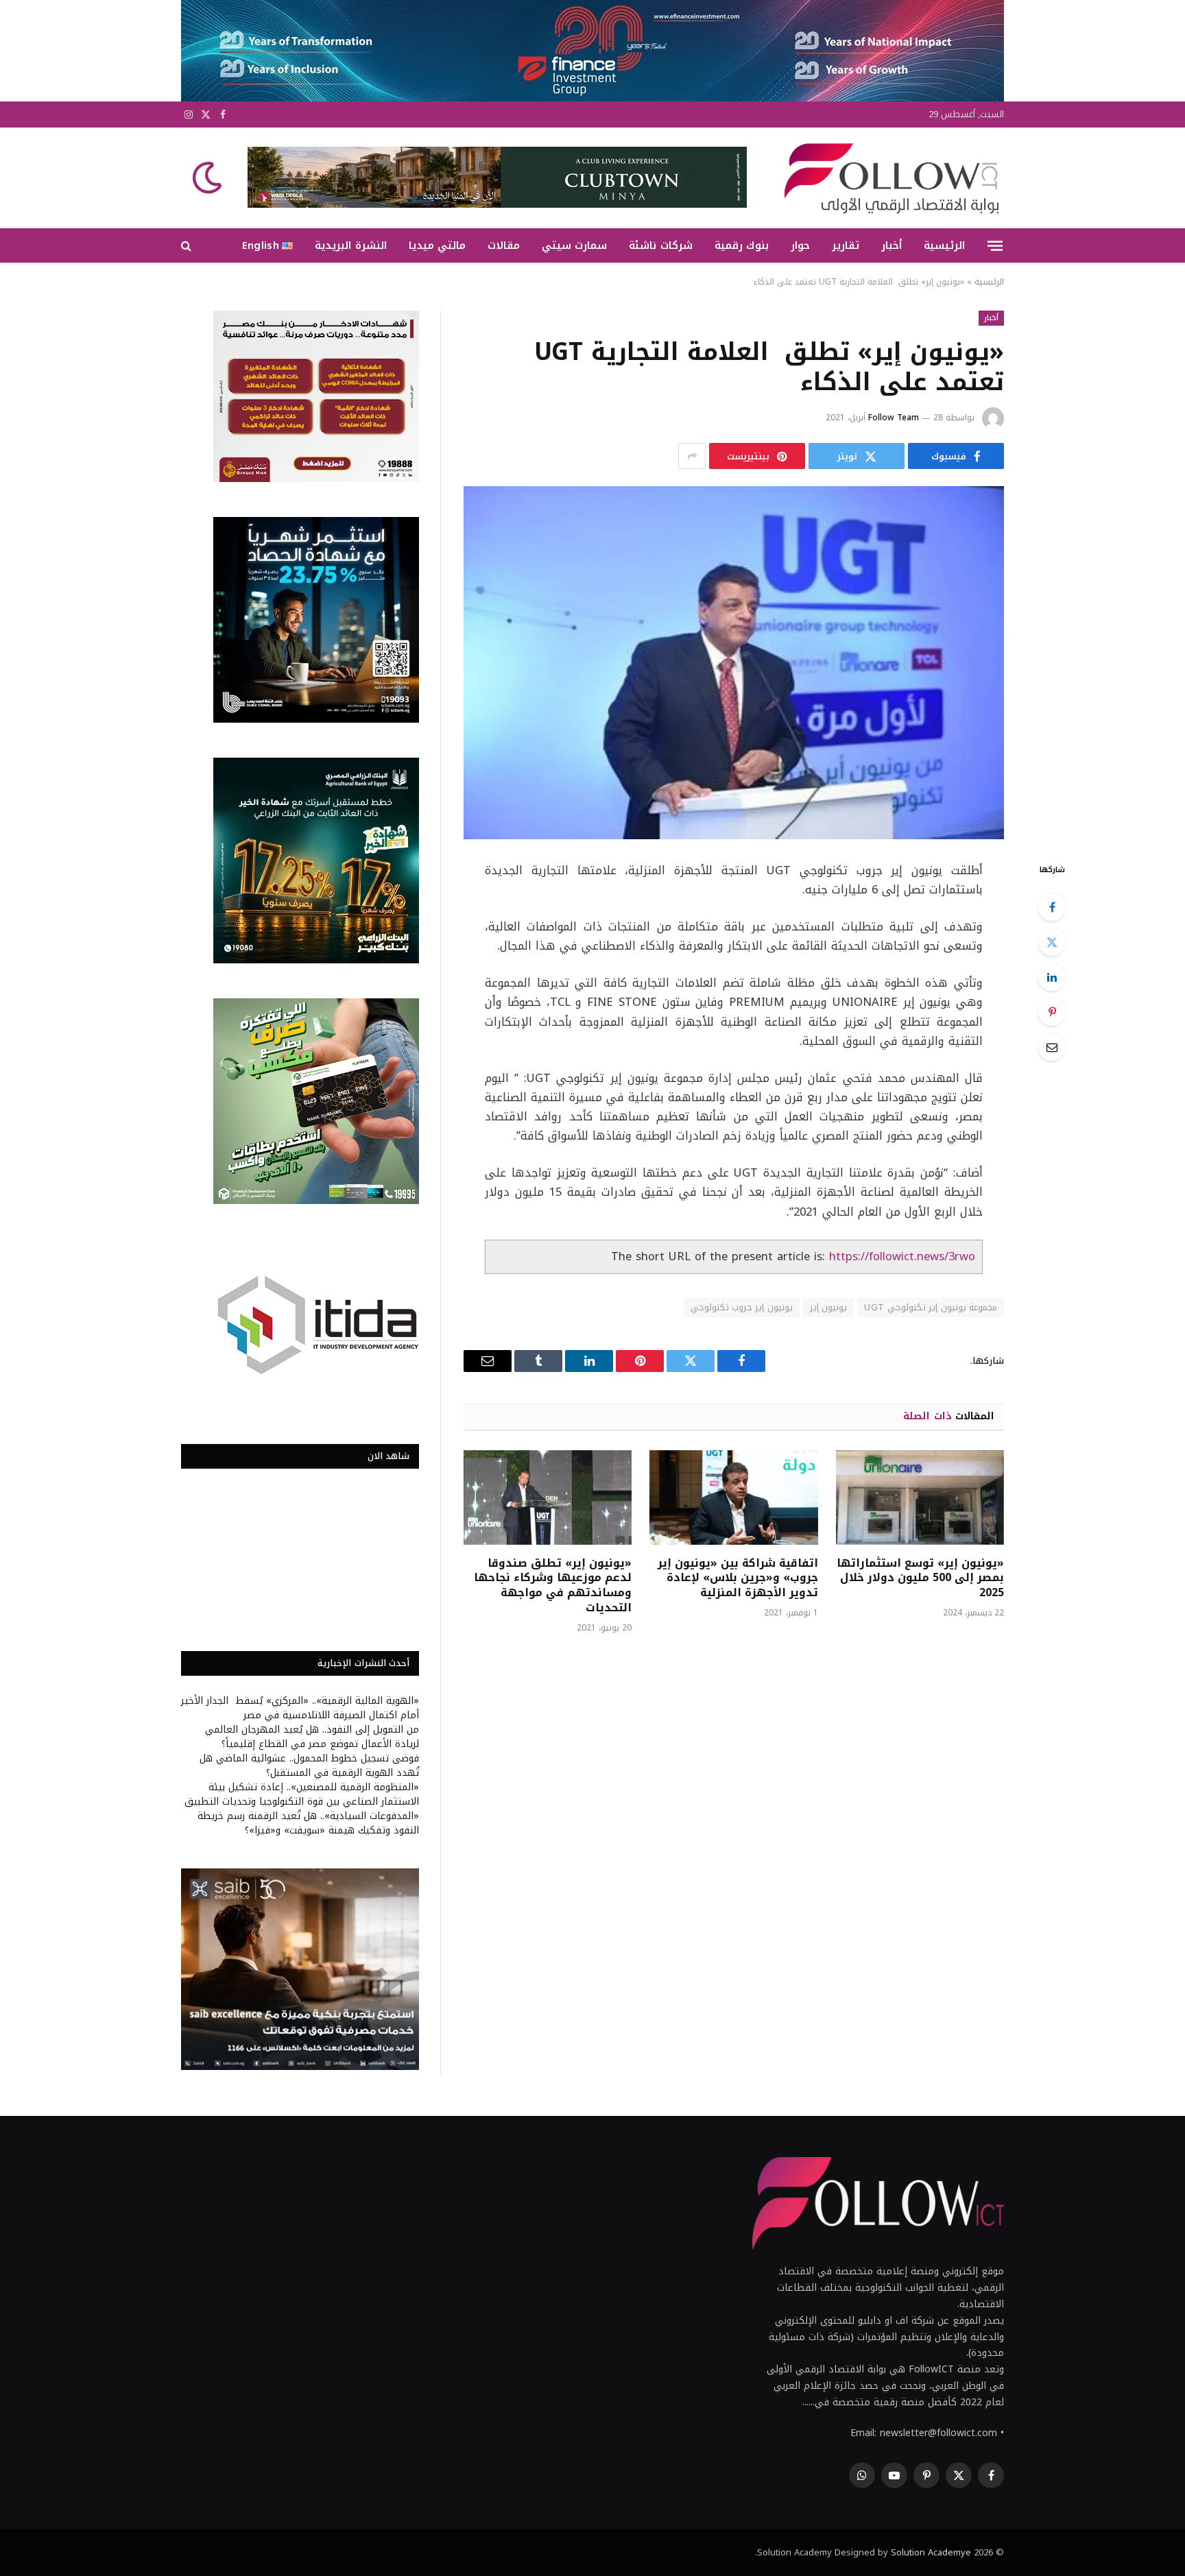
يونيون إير (828, 1307)
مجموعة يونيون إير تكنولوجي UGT (931, 1307)
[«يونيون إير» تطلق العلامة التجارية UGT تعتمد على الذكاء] (734, 663)
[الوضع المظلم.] (208, 178)
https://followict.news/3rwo (902, 1256)
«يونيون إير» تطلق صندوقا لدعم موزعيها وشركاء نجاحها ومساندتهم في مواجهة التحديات (553, 1586)
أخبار (891, 245)
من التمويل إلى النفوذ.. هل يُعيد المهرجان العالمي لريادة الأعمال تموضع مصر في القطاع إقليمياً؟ (312, 1737)
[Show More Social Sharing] (692, 456)
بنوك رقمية (742, 245)
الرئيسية (944, 245)
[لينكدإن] (1052, 977)
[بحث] (188, 246)
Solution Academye (931, 2552)
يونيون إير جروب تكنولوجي (742, 1307)
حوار (800, 245)
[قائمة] (995, 245)
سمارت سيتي (574, 245)
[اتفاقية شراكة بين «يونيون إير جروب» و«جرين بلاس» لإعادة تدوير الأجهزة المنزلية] (733, 1497)
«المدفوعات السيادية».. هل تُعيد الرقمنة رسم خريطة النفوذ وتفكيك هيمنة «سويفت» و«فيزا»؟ (308, 1823)
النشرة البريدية (350, 245)
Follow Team (894, 418)
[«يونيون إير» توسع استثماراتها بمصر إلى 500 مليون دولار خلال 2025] (920, 1497)
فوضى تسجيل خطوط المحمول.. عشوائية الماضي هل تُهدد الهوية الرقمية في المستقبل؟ (309, 1766)
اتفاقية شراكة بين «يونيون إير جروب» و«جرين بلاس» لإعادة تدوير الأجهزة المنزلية (738, 1578)
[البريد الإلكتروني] (1052, 1047)
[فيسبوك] (1052, 907)
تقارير (846, 245)
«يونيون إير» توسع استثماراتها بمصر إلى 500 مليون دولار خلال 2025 (920, 1578)
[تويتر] (1052, 942)
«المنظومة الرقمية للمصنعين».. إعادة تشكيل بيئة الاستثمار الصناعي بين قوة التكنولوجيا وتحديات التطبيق (302, 1794)
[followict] (887, 178)
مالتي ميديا (437, 245)
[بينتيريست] (1052, 1012)
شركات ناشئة (660, 245)
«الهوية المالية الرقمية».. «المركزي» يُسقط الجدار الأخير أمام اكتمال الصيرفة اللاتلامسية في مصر (300, 1708)
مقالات (504, 245)
